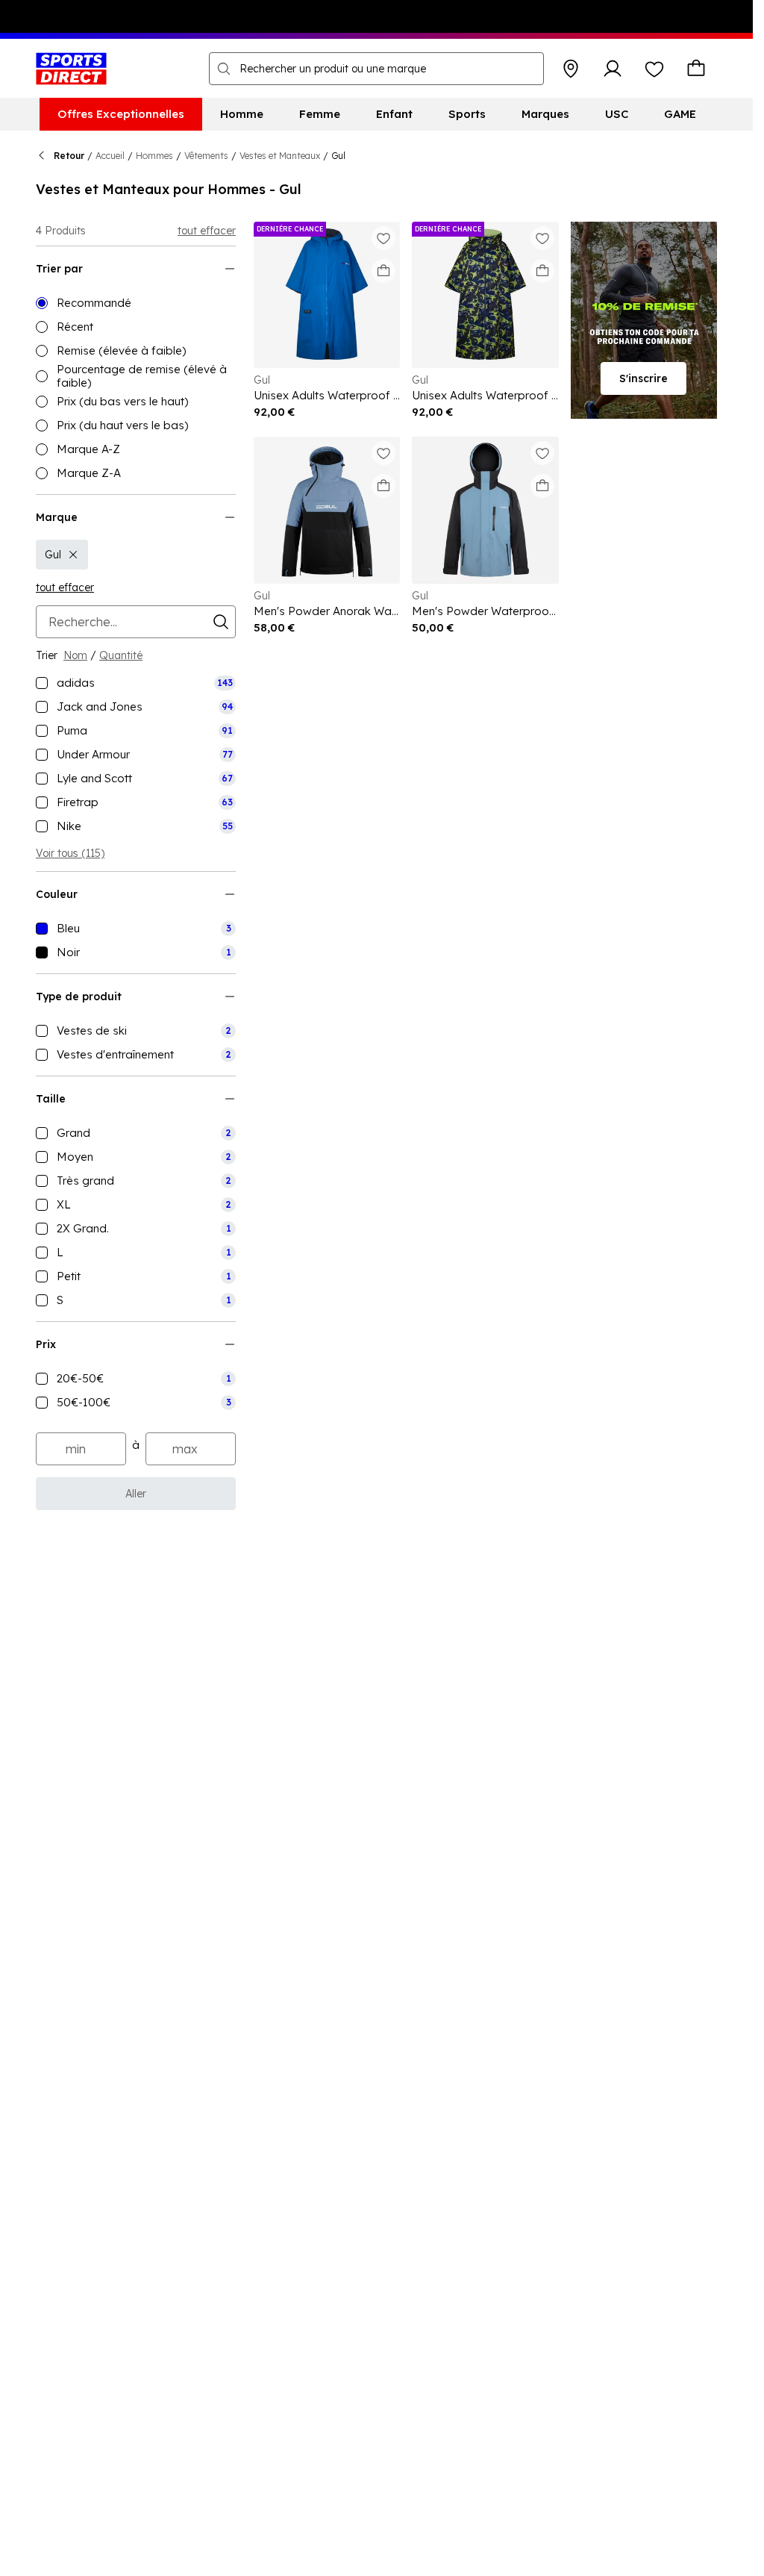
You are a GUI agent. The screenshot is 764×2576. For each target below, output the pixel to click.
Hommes (154, 156)
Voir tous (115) (70, 853)
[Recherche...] (224, 69)
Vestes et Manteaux (280, 156)
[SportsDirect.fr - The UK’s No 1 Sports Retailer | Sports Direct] (71, 69)
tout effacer (207, 231)
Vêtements (206, 156)
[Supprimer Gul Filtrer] (73, 555)
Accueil (110, 156)
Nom (75, 655)
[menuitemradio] (136, 303)
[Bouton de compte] (613, 69)
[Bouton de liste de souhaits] (654, 69)
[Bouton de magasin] (571, 69)
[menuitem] (121, 114)
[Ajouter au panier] (383, 271)
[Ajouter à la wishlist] (383, 238)
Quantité (121, 655)
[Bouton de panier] (696, 69)
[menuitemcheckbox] (136, 683)
